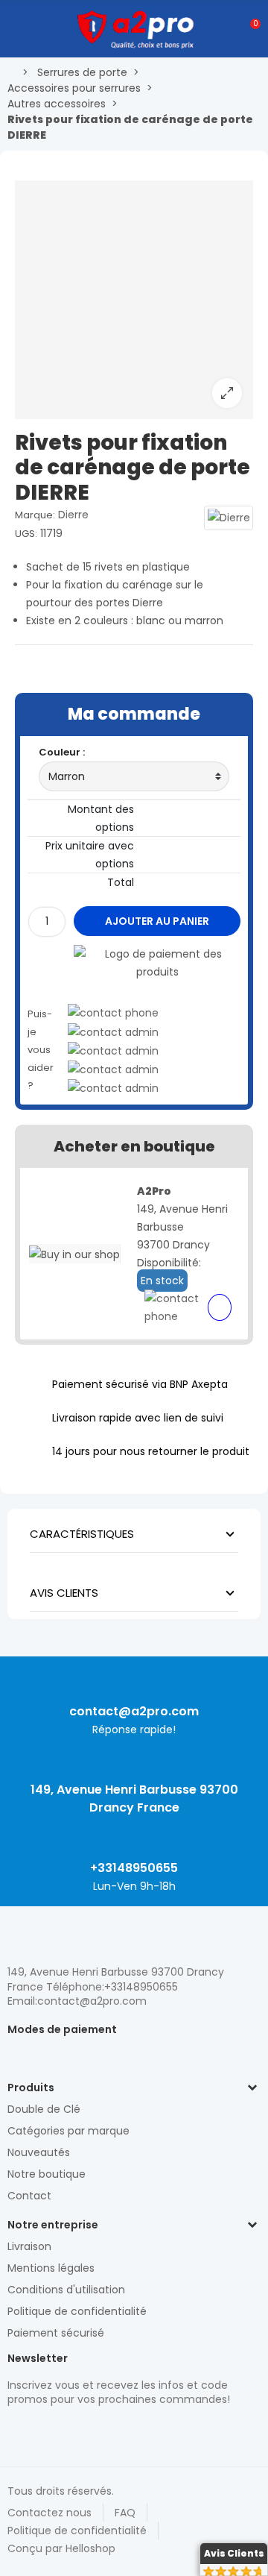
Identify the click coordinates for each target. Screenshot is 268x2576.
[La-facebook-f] (93, 2431)
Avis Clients (234, 2553)
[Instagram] (41, 2431)
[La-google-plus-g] (67, 2431)
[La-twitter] (15, 2431)
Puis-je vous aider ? (41, 1050)
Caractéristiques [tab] (82, 1534)
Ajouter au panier (157, 921)
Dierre (73, 515)
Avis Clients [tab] (64, 1593)
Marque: (35, 515)
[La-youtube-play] (119, 2431)
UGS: (26, 534)
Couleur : (62, 752)
